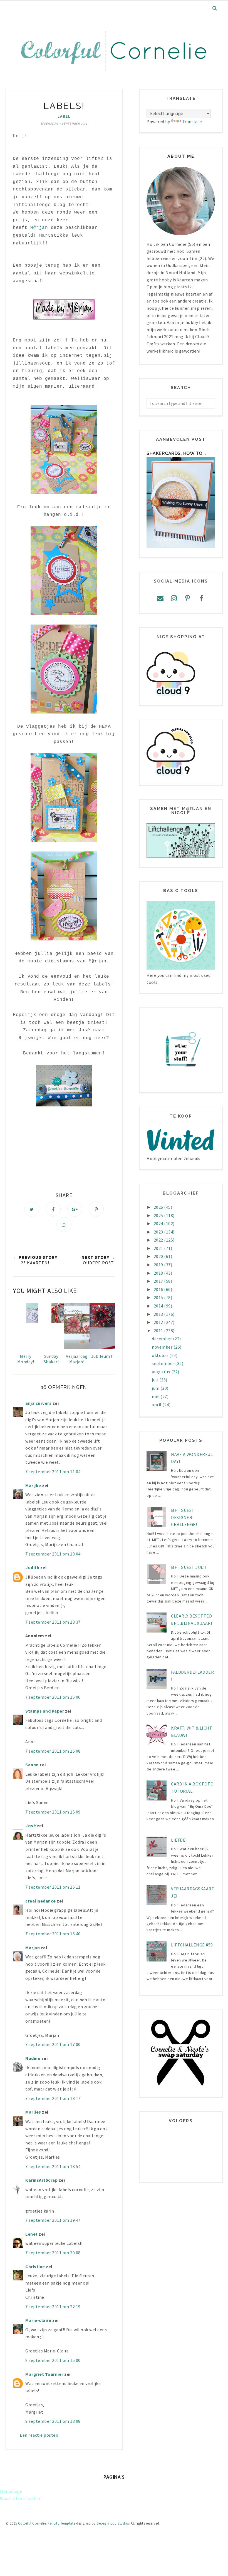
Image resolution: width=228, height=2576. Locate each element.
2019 (159, 1265)
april (157, 1405)
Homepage (11, 2491)
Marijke (34, 1485)
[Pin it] (96, 1209)
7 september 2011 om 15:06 (53, 1697)
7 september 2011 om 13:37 (53, 1622)
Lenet (32, 2234)
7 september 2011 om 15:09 (53, 1812)
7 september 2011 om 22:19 (53, 2307)
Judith (32, 1567)
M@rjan (39, 228)
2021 (159, 1248)
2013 (159, 1314)
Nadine (33, 2058)
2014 (159, 1306)
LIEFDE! (179, 1840)
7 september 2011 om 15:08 (53, 1751)
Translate (192, 122)
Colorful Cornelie (32, 2523)
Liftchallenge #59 (192, 1945)
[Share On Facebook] (53, 1209)
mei (156, 1396)
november (163, 1347)
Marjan (33, 1948)
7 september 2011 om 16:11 (53, 1887)
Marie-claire (38, 2320)
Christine (35, 2267)
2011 (159, 1331)
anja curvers (38, 1403)
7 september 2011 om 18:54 (53, 2166)
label (64, 116)
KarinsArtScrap (41, 2180)
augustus (162, 1372)
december (162, 1339)
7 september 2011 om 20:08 (53, 2253)
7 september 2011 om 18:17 (53, 2098)
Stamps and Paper (45, 1711)
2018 (159, 1273)
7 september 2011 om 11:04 (53, 1472)
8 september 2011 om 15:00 (53, 2360)
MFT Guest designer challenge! (184, 1517)
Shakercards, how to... (176, 453)
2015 (159, 1297)
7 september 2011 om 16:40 (53, 1934)
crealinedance (41, 1901)
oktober (161, 1355)
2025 (159, 1215)
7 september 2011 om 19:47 (53, 2220)
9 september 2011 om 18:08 (53, 2421)
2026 (159, 1207)
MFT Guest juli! (189, 1567)
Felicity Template (62, 2523)
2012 (159, 1322)
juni (156, 1388)
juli (156, 1380)
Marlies (33, 2112)
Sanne (32, 1765)
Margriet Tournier (44, 2374)
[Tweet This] (32, 1209)
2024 (159, 1223)
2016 (159, 1289)
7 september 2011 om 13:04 (53, 1554)
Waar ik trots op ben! (21, 2498)
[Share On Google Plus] (75, 1209)
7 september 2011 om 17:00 (53, 2044)
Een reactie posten (39, 2435)
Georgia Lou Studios (113, 2523)
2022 (159, 1240)
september (163, 1363)
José (31, 1826)
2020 (159, 1256)
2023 (159, 1232)
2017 (159, 1281)
